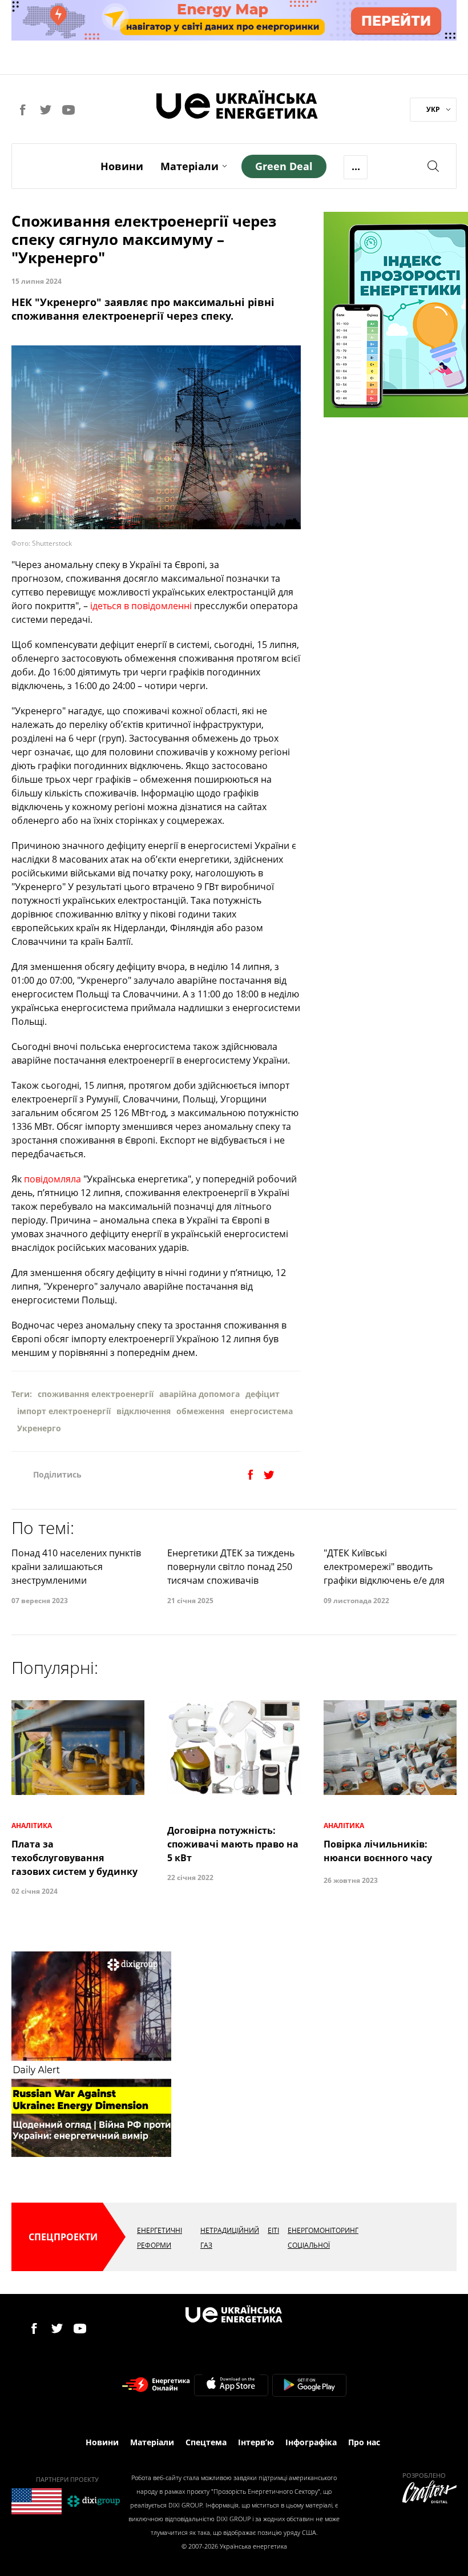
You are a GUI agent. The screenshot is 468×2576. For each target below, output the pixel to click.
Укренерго (39, 1428)
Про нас (364, 2442)
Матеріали (189, 166)
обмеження (200, 1411)
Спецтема (206, 2442)
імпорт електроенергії (64, 1411)
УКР (433, 109)
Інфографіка (311, 2442)
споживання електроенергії (96, 1394)
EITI (273, 2230)
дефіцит (263, 1394)
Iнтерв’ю (256, 2442)
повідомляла (53, 1179)
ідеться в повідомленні (141, 606)
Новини (122, 166)
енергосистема (261, 1411)
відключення (144, 1411)
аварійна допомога (199, 1394)
